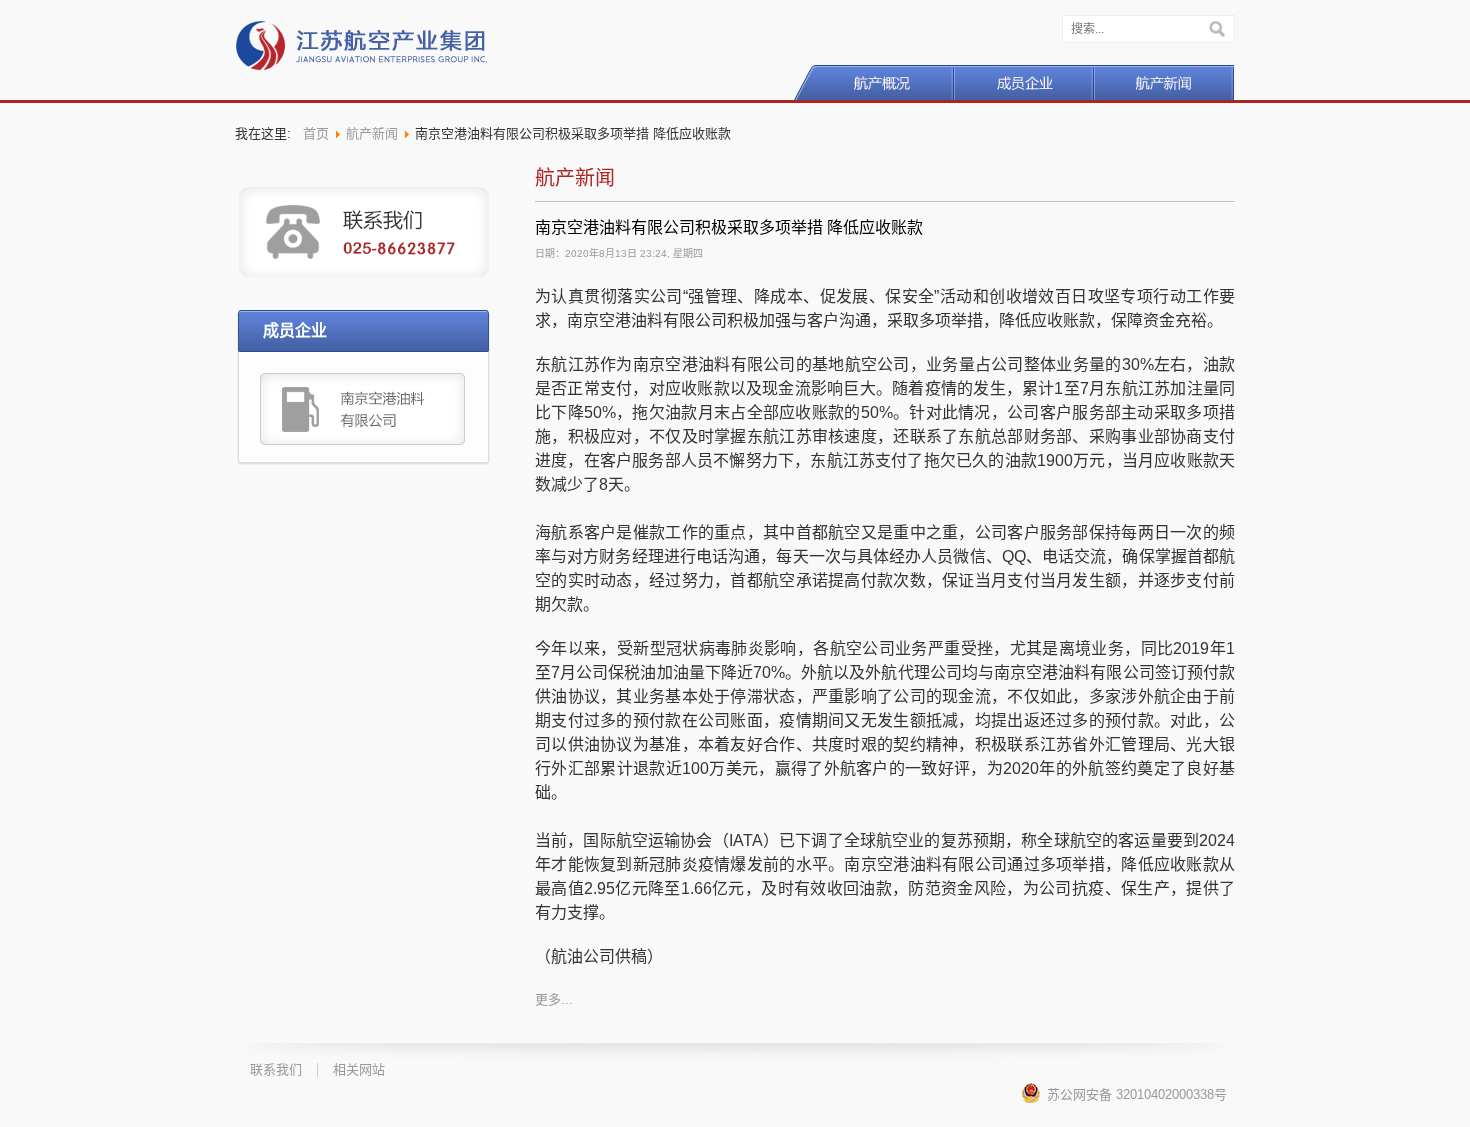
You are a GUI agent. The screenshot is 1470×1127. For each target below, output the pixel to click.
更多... (554, 999)
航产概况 (874, 82)
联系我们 (276, 1069)
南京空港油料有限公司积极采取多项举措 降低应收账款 (729, 227)
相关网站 (359, 1069)
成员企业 (1024, 82)
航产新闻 (1164, 82)
